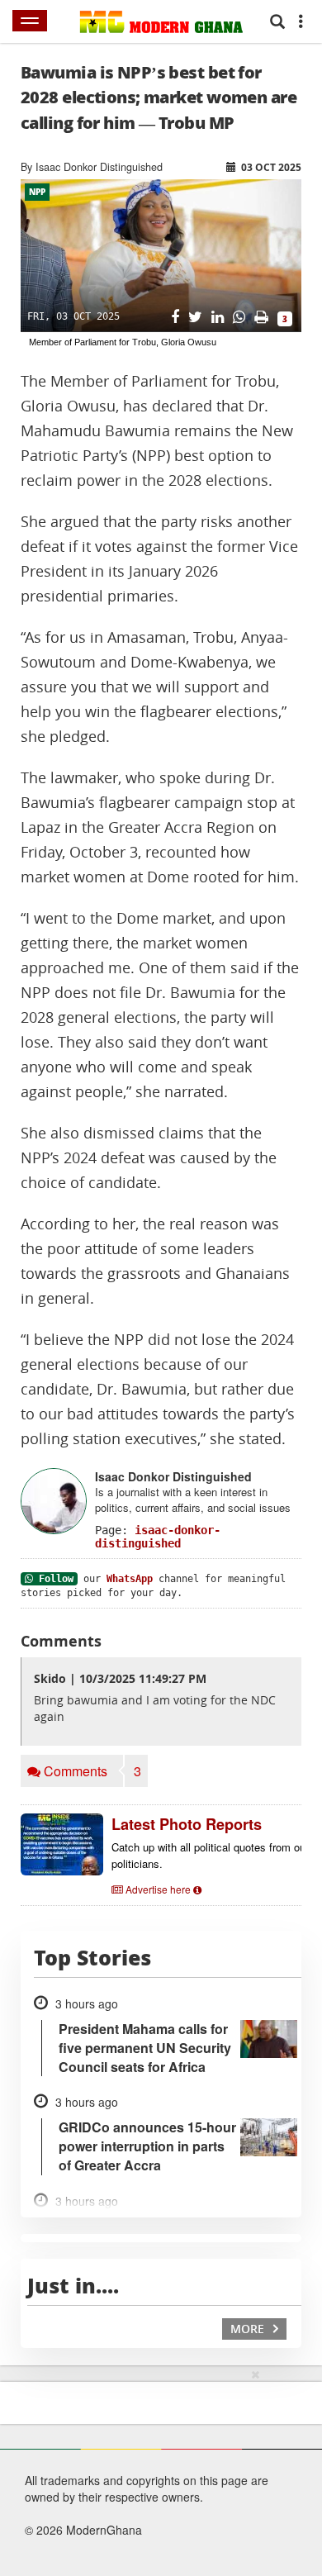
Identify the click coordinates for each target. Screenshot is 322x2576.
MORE (249, 2329)
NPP (37, 192)
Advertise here (158, 1889)
